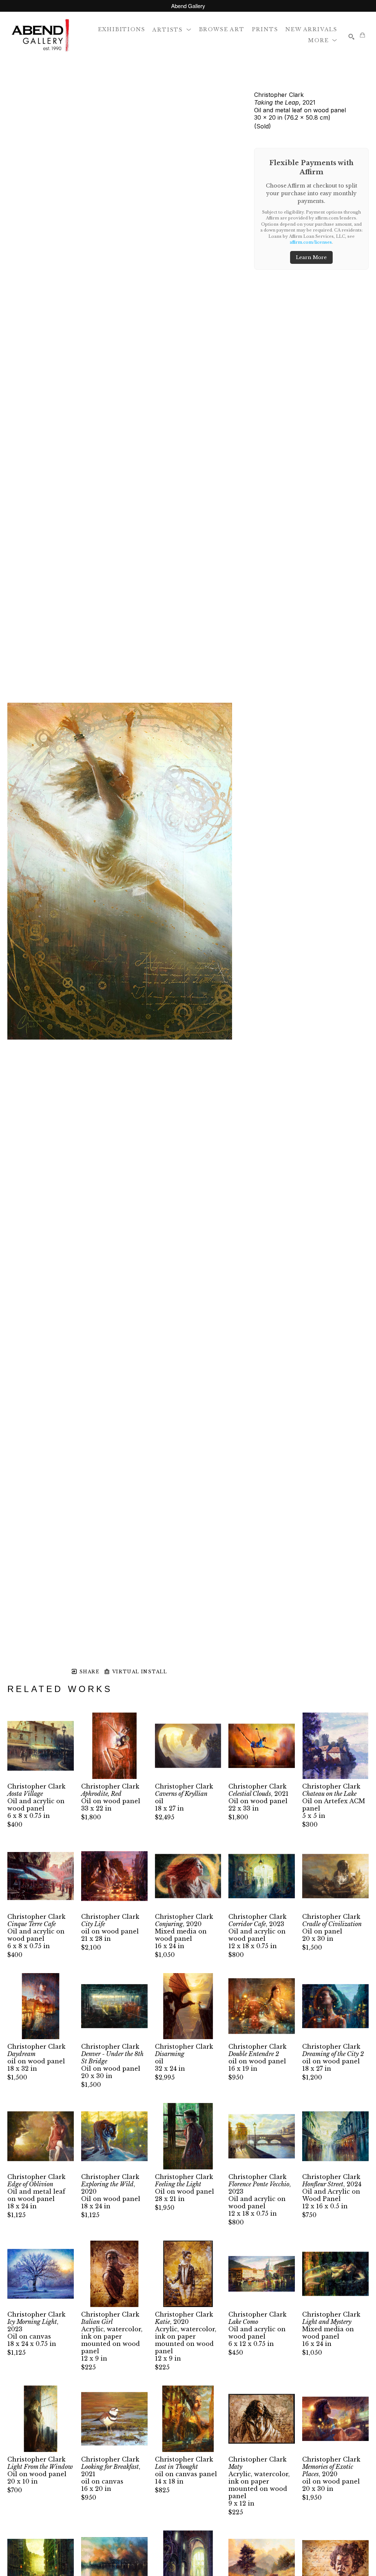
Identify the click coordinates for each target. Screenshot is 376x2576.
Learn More (311, 257)
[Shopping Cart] (362, 35)
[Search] (351, 37)
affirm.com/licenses (311, 242)
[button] (172, 29)
